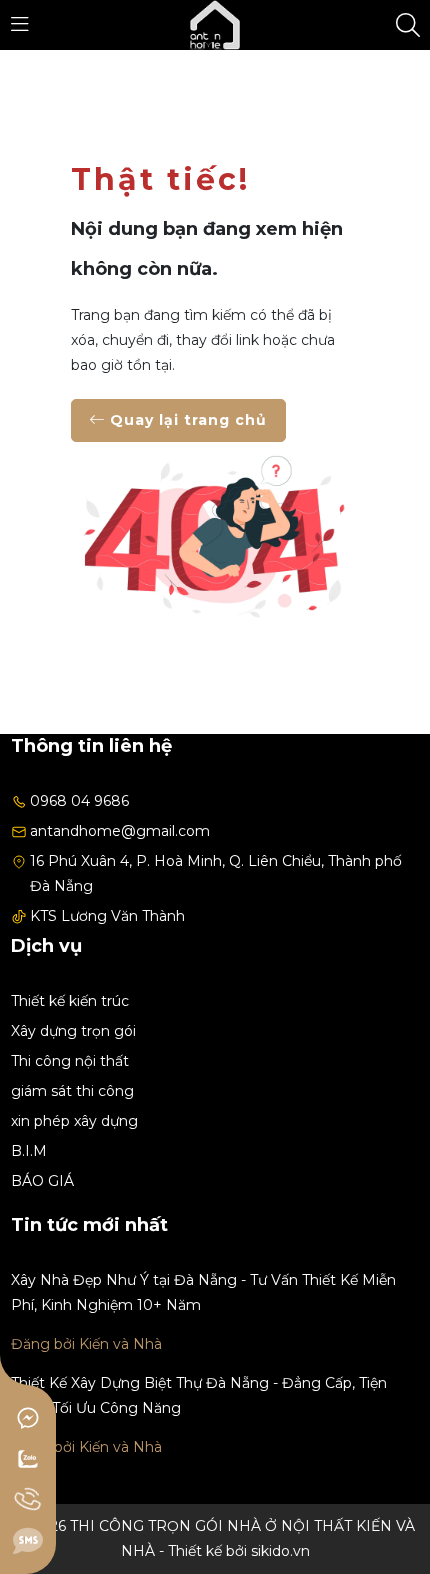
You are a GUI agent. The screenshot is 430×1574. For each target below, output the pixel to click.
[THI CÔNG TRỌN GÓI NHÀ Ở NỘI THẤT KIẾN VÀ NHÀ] (215, 24)
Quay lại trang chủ (186, 420)
